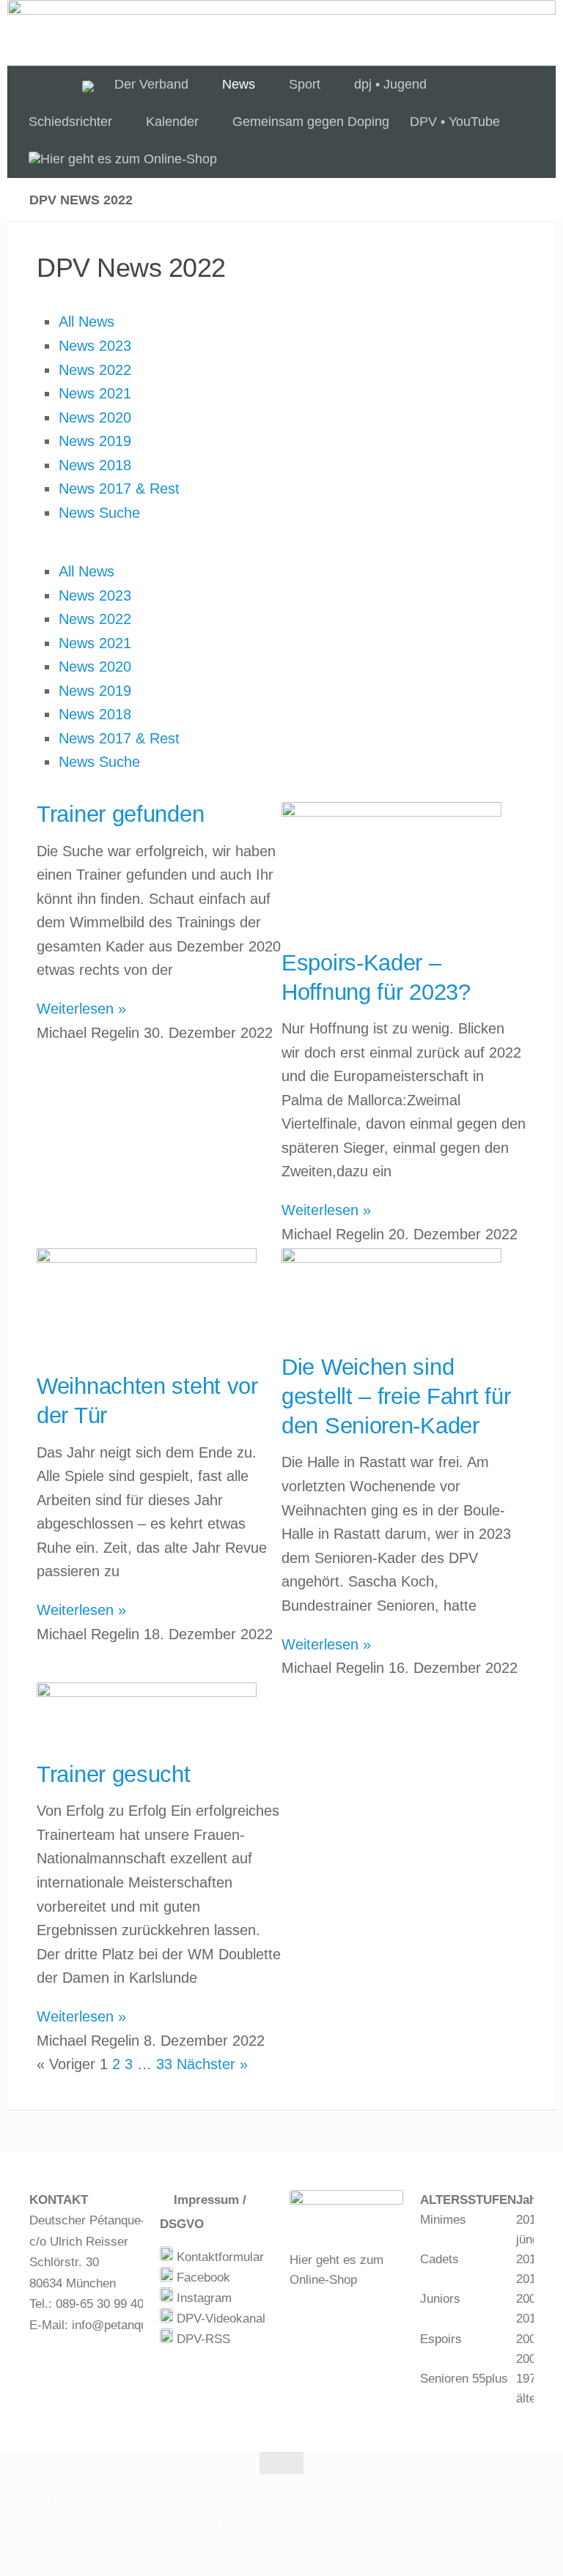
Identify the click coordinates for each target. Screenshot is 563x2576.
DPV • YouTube (455, 122)
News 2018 (95, 465)
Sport (305, 84)
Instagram (202, 2298)
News (239, 84)
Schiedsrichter (70, 122)
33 (164, 2064)
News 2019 (95, 441)
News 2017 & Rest (119, 489)
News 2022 (95, 370)
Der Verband (151, 84)
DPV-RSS (202, 2339)
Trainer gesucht (114, 1774)
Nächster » (212, 2064)
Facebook (202, 2278)
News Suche (99, 513)
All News (87, 322)
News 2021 (95, 393)
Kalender (172, 122)
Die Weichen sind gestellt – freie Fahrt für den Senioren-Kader (396, 1396)
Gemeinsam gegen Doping (311, 122)
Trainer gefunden (120, 814)
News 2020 (95, 417)
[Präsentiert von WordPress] (95, 2526)
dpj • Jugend (390, 84)
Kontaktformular (218, 2257)
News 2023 (95, 346)
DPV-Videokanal (219, 2319)
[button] (281, 548)
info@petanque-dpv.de (133, 2325)
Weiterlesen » (81, 1009)
